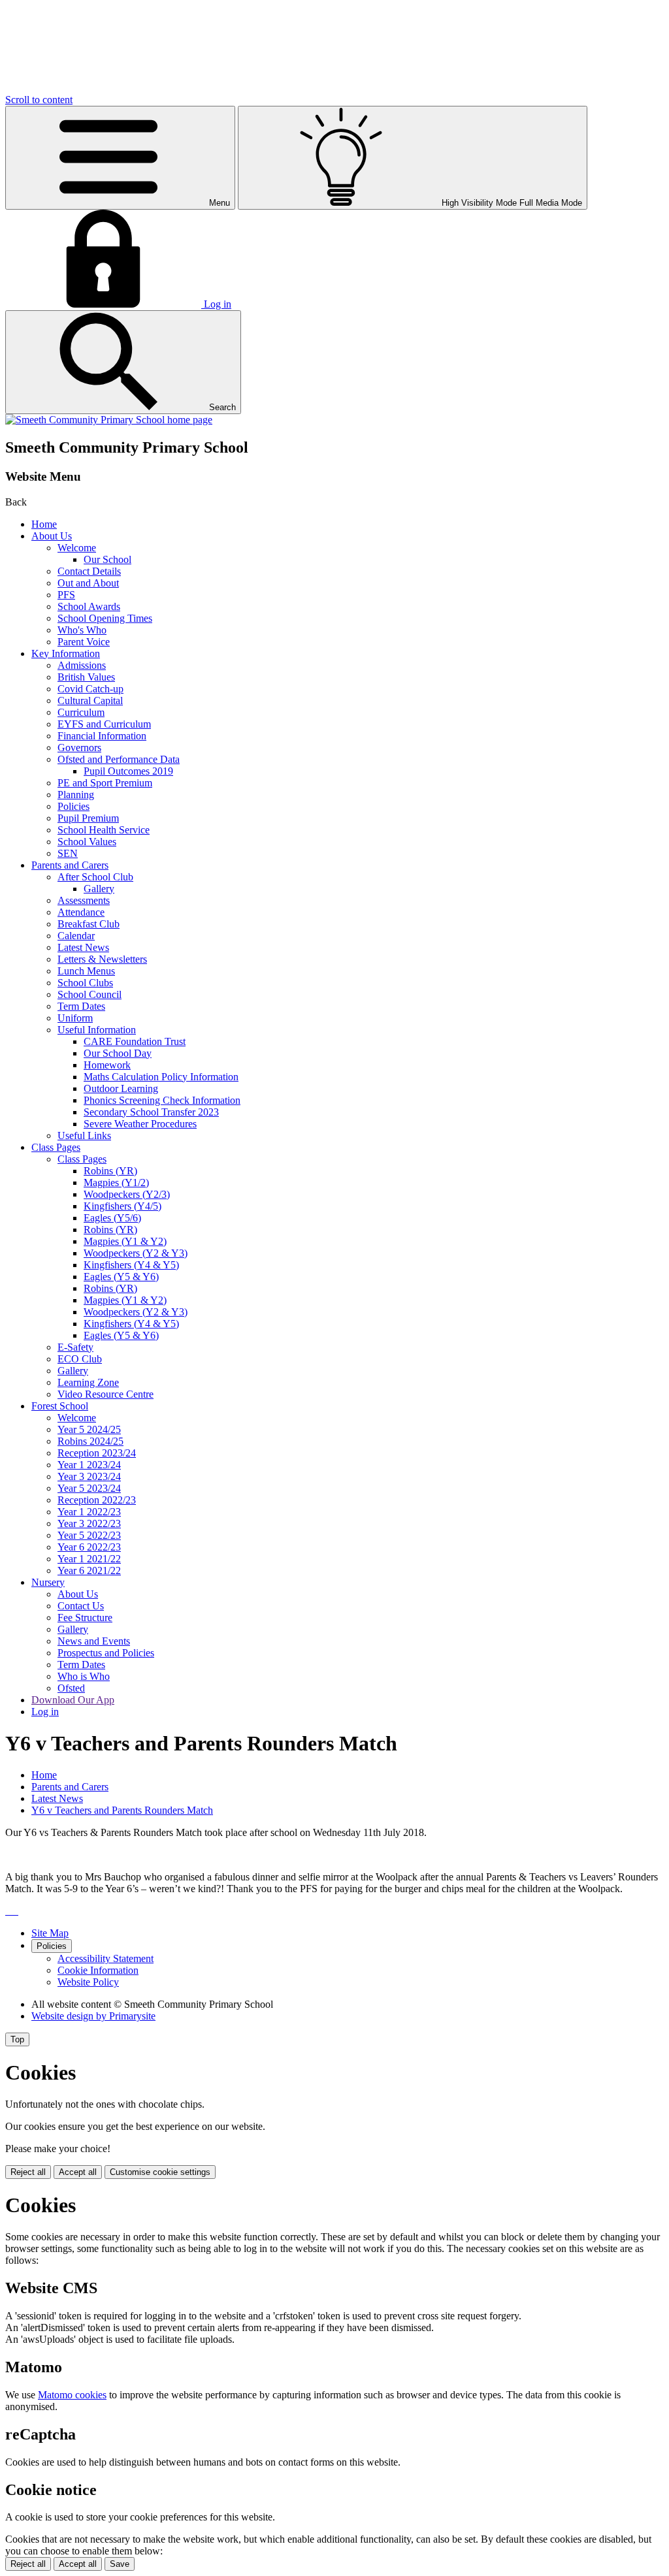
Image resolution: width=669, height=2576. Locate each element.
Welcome (77, 548)
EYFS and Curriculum (104, 724)
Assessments (84, 900)
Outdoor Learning (121, 1088)
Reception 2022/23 (97, 1500)
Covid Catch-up (90, 689)
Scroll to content (39, 100)
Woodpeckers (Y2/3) (127, 1194)
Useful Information (97, 1030)
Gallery (99, 889)
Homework (107, 1065)
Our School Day (118, 1053)
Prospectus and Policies (106, 1653)
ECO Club (80, 1359)
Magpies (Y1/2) (116, 1183)
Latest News (83, 947)
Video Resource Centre (106, 1394)
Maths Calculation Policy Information (161, 1077)
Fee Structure (85, 1618)
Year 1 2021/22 (89, 1559)
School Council (90, 994)
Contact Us (81, 1606)
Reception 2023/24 (97, 1453)
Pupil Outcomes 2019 (128, 771)
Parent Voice (84, 642)
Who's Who (82, 630)
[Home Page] (109, 420)
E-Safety (75, 1347)
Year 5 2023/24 (89, 1488)
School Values (87, 842)
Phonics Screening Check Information (162, 1100)
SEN (68, 853)
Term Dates (81, 1006)
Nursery (48, 1582)
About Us (52, 536)
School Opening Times (105, 618)
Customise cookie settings (160, 2172)
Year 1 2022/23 (89, 1512)
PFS (66, 595)
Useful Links (84, 1135)
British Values (86, 677)
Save (120, 2564)
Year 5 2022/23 (89, 1535)
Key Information (66, 653)
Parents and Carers (70, 865)
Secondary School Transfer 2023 (151, 1112)
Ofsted (71, 1688)
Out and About (88, 583)
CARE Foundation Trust (135, 1041)
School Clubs (85, 983)
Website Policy (88, 1982)
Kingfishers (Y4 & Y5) (131, 1265)
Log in (45, 1712)
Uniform (75, 1018)
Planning (76, 795)
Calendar (76, 936)
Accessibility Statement (106, 1958)
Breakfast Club (89, 924)
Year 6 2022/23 (89, 1547)
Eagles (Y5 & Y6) (121, 1277)
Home (44, 524)
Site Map (50, 1933)
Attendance (81, 912)
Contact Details (89, 571)
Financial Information (102, 736)
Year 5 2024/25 (89, 1429)
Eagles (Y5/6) (112, 1218)
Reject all (28, 2172)
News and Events (94, 1641)
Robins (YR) (110, 1171)
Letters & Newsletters (102, 959)
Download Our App (73, 1700)
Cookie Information (98, 1970)
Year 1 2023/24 (89, 1465)
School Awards (89, 606)
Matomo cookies (72, 2395)
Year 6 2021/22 (89, 1570)
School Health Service (104, 830)
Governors (79, 748)
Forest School (60, 1406)
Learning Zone (88, 1382)
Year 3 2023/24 (89, 1476)
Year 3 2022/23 (89, 1523)
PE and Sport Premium (105, 783)
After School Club (95, 877)
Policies (73, 806)
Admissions (82, 665)
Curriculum (81, 712)
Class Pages (56, 1147)
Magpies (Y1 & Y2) (125, 1241)
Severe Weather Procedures (140, 1124)
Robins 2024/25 (90, 1441)
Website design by (93, 2016)
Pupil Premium (88, 818)
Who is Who (84, 1676)
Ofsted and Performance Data (119, 759)
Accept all (78, 2172)
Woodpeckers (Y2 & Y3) (136, 1253)
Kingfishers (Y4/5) (122, 1206)
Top (17, 2039)
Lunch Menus (86, 971)
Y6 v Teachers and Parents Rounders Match (122, 1810)
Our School (107, 559)
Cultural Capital (90, 700)
